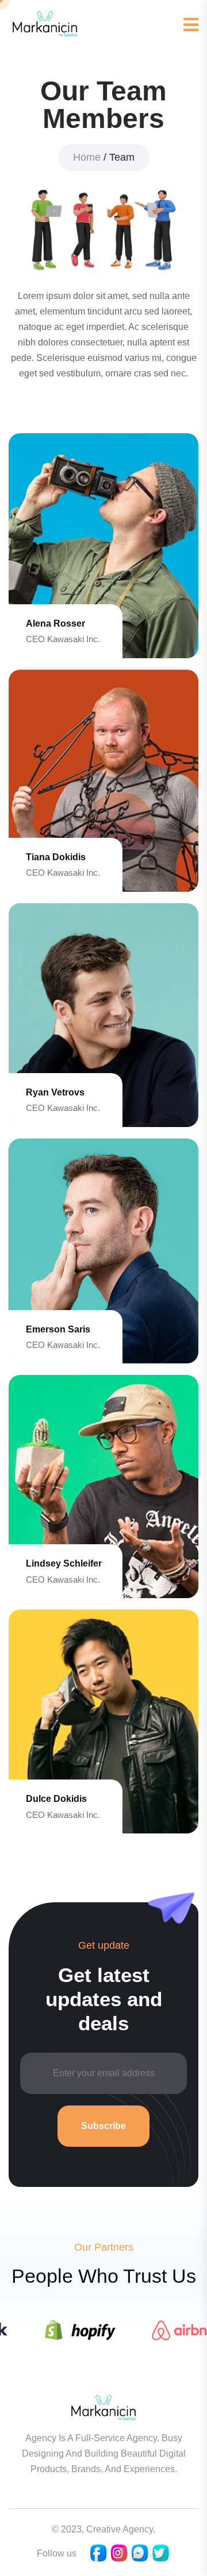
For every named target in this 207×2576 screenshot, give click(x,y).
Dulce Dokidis (56, 1799)
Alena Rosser (55, 623)
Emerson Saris (58, 1329)
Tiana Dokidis (56, 857)
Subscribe (103, 2126)
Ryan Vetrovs (55, 1092)
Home (87, 157)
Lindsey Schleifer (64, 1563)
